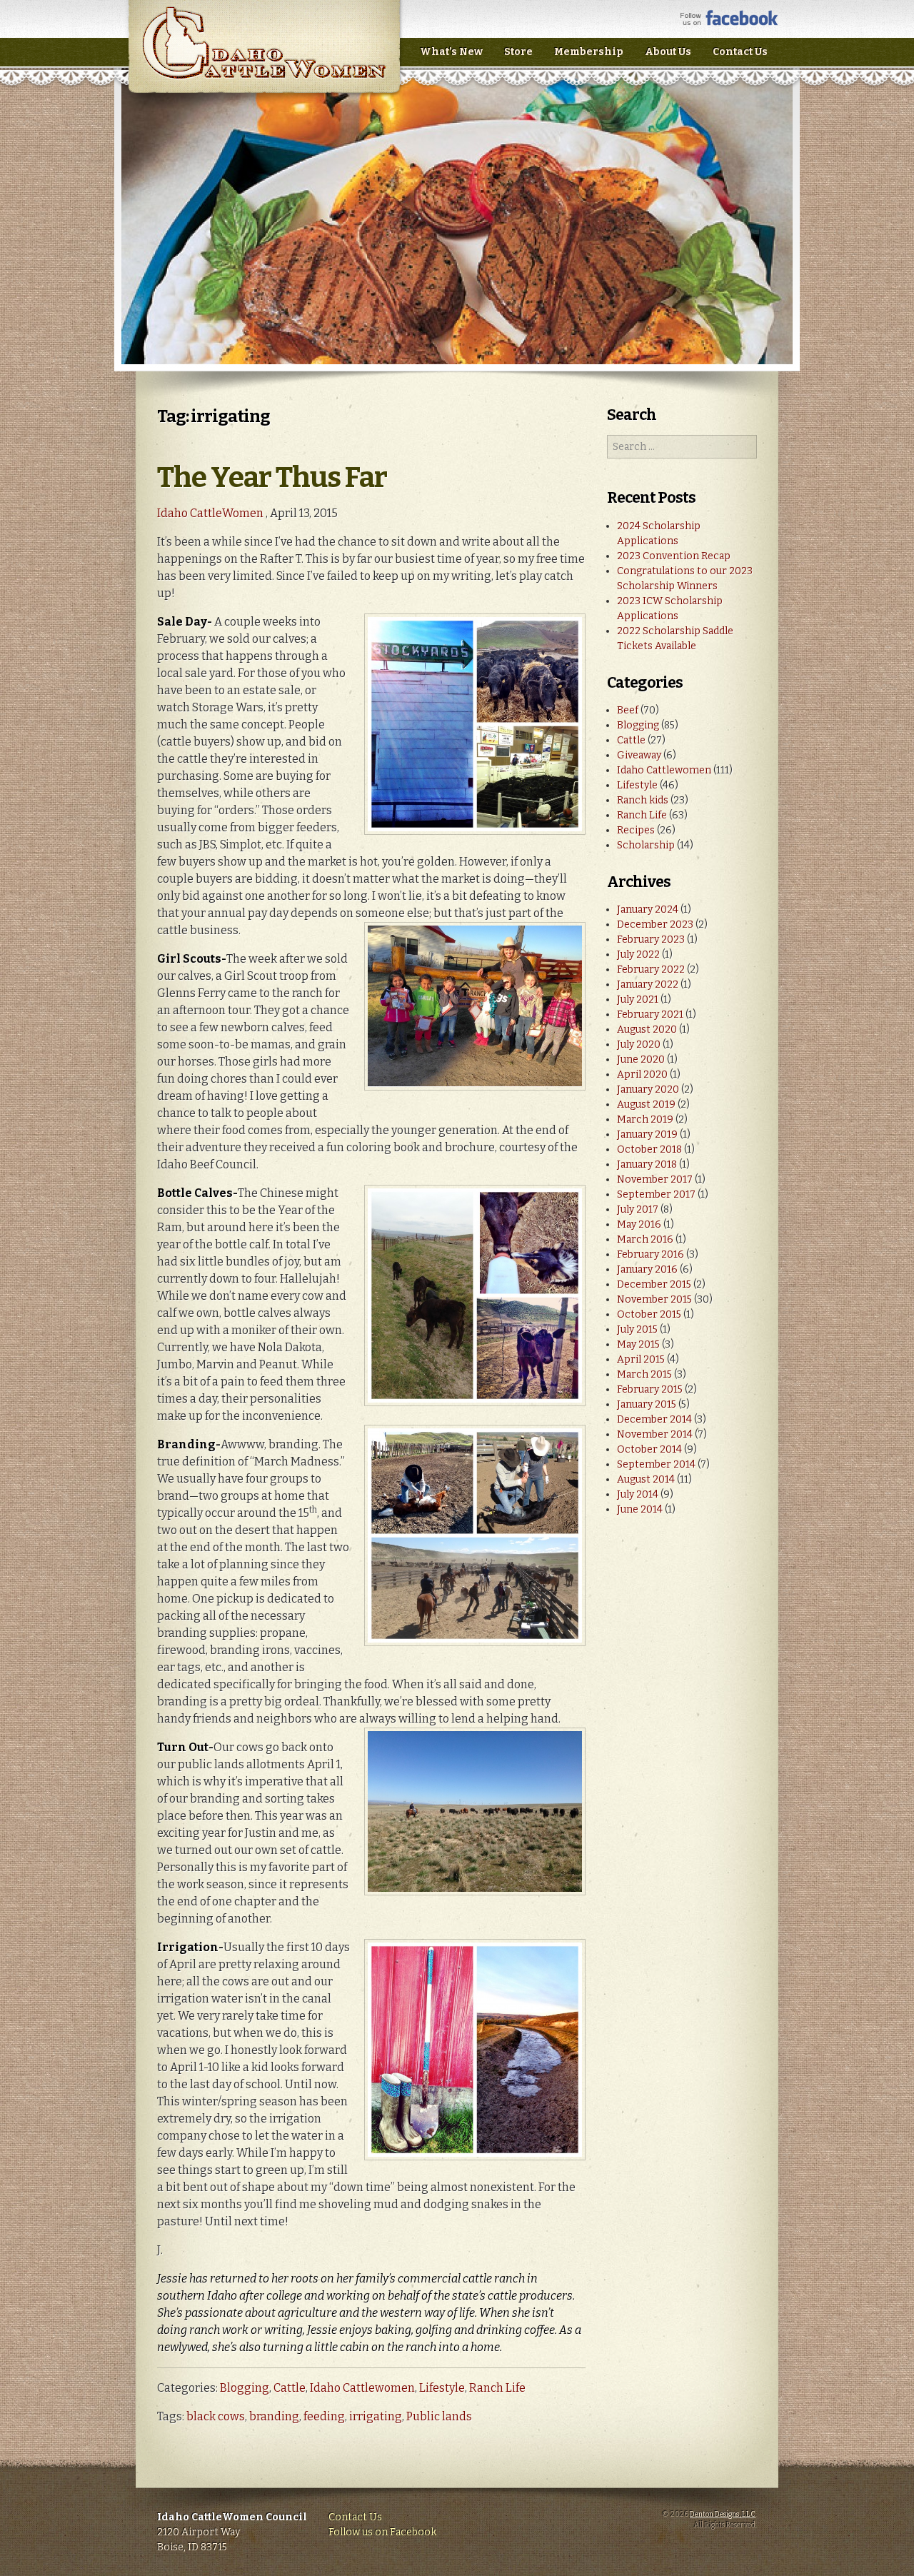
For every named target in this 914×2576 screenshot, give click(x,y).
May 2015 (638, 1344)
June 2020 (641, 1059)
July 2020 (639, 1044)
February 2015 (650, 1389)
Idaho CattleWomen (264, 57)
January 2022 (648, 984)
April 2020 (642, 1074)
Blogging (245, 2388)
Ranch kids (643, 800)
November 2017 (655, 1179)
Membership (589, 52)
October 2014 (649, 1449)
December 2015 (654, 1284)
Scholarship (646, 845)
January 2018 (647, 1164)
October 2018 (649, 1149)
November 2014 (655, 1434)
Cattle (290, 2388)
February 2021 (650, 1014)
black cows (216, 2416)
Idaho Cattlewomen (362, 2388)
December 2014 (654, 1419)
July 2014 (638, 1494)
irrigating (376, 2416)
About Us (668, 52)
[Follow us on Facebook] (729, 22)
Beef (628, 710)
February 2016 (651, 1254)
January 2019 (647, 1134)
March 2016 (645, 1239)
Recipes (636, 830)
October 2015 (649, 1314)
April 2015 (641, 1359)
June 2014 (640, 1509)
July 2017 (638, 1209)
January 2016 (647, 1269)
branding (274, 2416)
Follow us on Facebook (382, 2532)
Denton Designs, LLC (723, 2515)
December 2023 (655, 924)
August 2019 (646, 1104)
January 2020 (648, 1089)
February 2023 (651, 939)
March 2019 (645, 1119)
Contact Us (740, 52)
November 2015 (654, 1299)
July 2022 (638, 954)
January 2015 (647, 1404)
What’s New (451, 52)
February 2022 (651, 969)
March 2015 (644, 1374)
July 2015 (637, 1329)
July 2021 (638, 999)
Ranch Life (497, 2388)
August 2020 (647, 1029)
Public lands (439, 2416)
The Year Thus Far (272, 478)
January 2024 (648, 909)
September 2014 (656, 1464)
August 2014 (646, 1479)
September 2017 (656, 1194)
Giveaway (639, 755)
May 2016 (639, 1224)
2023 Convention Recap (674, 556)
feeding (324, 2416)
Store (518, 52)
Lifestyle (442, 2388)
